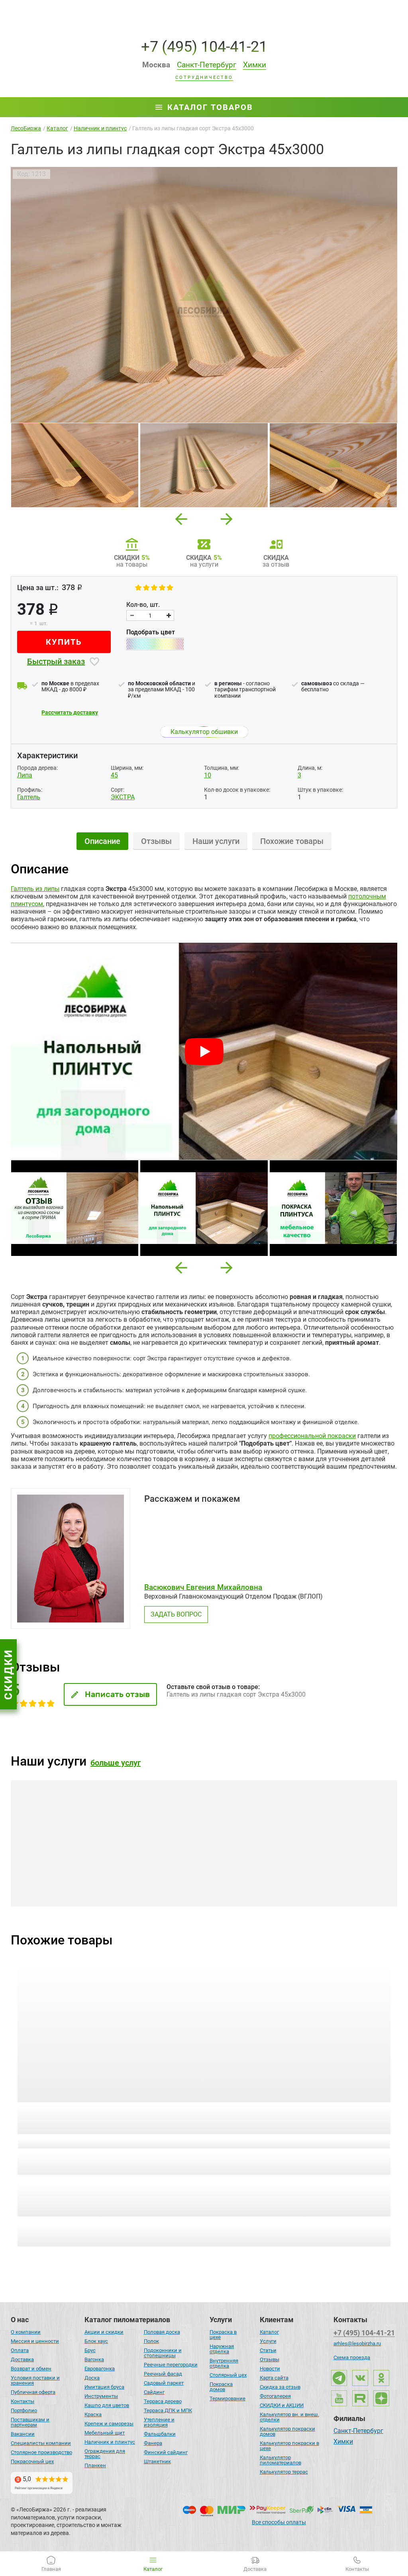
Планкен (95, 2465)
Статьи (268, 2350)
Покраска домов (221, 2387)
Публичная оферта (33, 2392)
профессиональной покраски (312, 1436)
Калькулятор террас (284, 2472)
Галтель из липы (35, 889)
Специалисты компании (41, 2443)
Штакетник (157, 2461)
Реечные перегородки (171, 2365)
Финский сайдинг (166, 2452)
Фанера (153, 2443)
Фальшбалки (160, 2434)
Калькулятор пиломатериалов (280, 2460)
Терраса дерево (163, 2401)
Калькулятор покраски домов (287, 2431)
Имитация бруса (104, 2387)
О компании (26, 2332)
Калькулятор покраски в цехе (289, 2446)
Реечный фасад (163, 2374)
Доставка (22, 2359)
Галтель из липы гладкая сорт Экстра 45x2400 (105, 2109)
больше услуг (116, 1763)
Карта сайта (274, 2378)
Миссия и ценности (35, 2341)
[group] (204, 295)
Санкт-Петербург (358, 2431)
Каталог (269, 2332)
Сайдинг (154, 2392)
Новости (270, 2369)
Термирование (228, 2398)
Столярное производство (41, 2452)
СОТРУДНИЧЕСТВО (204, 78)
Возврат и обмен (31, 2369)
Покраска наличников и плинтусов (77, 1870)
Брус (90, 2350)
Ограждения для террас (105, 2454)
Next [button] (227, 517)
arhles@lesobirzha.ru (357, 2344)
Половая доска (162, 2332)
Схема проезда (352, 2357)
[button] (181, 1268)
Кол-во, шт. (143, 605)
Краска (93, 2414)
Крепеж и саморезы (109, 2424)
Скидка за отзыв (280, 2387)
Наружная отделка (222, 2349)
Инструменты (101, 2396)
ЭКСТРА (123, 797)
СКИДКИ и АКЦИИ (282, 2405)
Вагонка (94, 2359)
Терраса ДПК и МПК (168, 2410)
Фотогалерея (275, 2396)
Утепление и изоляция (159, 2422)
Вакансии (23, 2434)
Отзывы (270, 2359)
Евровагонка (100, 2369)
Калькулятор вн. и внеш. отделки (289, 2417)
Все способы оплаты (279, 2522)
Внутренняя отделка (224, 2363)
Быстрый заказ (56, 661)
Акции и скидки (104, 2332)
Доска (92, 2378)
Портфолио (24, 2410)
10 (208, 775)
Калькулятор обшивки (204, 732)
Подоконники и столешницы (163, 2353)
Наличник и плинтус (110, 2442)
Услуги (268, 2341)
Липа (25, 775)
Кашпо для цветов (107, 2405)
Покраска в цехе (223, 2335)
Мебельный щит (105, 2433)
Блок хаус (96, 2341)
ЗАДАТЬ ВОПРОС (176, 1614)
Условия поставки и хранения (35, 2380)
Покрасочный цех (32, 2461)
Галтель (29, 797)
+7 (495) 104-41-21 (204, 46)
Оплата (20, 2350)
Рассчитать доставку (70, 712)
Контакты (23, 2401)
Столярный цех (228, 2375)
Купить (64, 642)
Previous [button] (181, 517)
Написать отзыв (117, 1694)
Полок (151, 2341)
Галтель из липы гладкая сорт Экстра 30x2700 (299, 2109)
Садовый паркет (164, 2383)
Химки (343, 2442)
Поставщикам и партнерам (30, 2422)
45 (114, 775)
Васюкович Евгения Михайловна (203, 1587)
